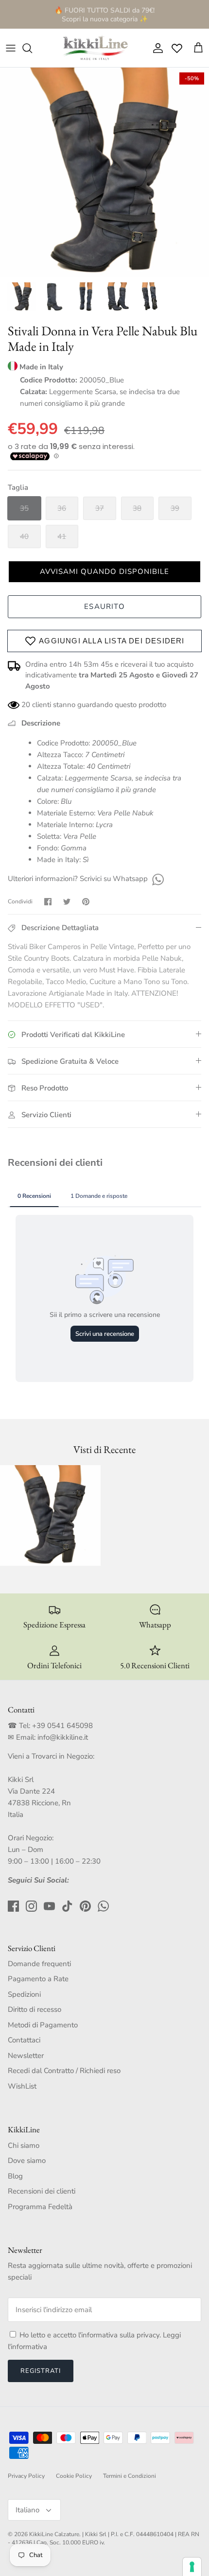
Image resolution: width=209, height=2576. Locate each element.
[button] (104, 572)
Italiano (27, 2510)
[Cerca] (32, 48)
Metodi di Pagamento (43, 2025)
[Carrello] (198, 48)
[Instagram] (31, 1906)
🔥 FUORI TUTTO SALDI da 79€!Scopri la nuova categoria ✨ (104, 14)
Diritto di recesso (35, 2009)
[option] (104, 172)
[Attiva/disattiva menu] (11, 48)
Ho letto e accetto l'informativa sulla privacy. (91, 2335)
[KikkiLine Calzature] (95, 48)
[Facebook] (13, 1906)
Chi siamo (24, 2145)
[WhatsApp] (157, 879)
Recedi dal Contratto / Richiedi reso (64, 2071)
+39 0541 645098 (62, 1726)
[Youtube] (49, 1906)
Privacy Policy (26, 2476)
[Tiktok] (67, 1906)
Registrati (41, 2371)
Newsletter (26, 2056)
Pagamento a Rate (38, 1979)
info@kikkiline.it (63, 1737)
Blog (15, 2176)
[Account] (156, 48)
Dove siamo (27, 2161)
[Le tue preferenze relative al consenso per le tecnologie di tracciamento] (192, 2567)
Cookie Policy (74, 2476)
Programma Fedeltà (40, 2207)
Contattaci (24, 2040)
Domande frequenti (39, 1964)
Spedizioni (24, 1994)
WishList (22, 2086)
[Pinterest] (85, 1906)
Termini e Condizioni (130, 2476)
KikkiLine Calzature (54, 2534)
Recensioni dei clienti (42, 2191)
